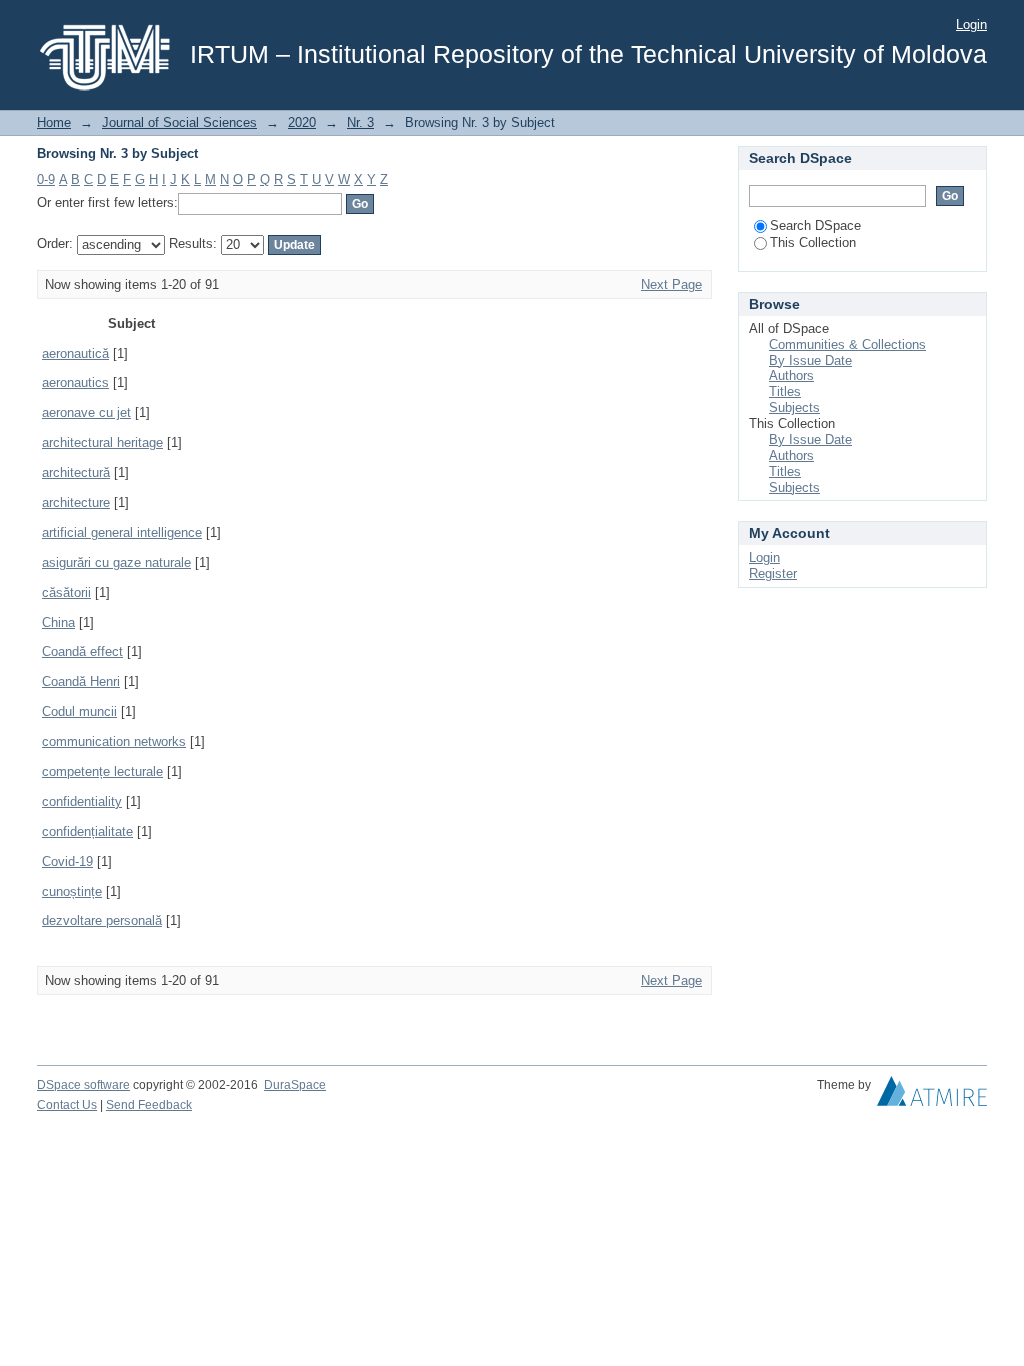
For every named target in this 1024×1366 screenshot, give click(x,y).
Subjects (794, 407)
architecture (76, 502)
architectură (76, 472)
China (58, 622)
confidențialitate (87, 831)
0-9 (46, 179)
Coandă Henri (81, 681)
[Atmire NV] (932, 1096)
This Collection (813, 242)
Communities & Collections (847, 344)
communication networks (114, 741)
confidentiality (82, 801)
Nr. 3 (360, 122)
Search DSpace (815, 225)
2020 (302, 122)
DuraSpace (295, 1085)
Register (773, 573)
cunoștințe (72, 891)
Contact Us (67, 1105)
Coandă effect (82, 651)
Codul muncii (79, 711)
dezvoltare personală (102, 920)
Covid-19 (67, 861)
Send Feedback (149, 1105)
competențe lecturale (102, 771)
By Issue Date (810, 360)
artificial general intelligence (122, 532)
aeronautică (75, 353)
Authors (791, 375)
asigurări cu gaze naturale (116, 562)
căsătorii (66, 592)
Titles (785, 391)
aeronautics (75, 382)
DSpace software (83, 1085)
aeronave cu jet (86, 412)
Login (971, 24)
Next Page (671, 284)
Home (54, 122)
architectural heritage (102, 442)
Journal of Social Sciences (179, 122)
